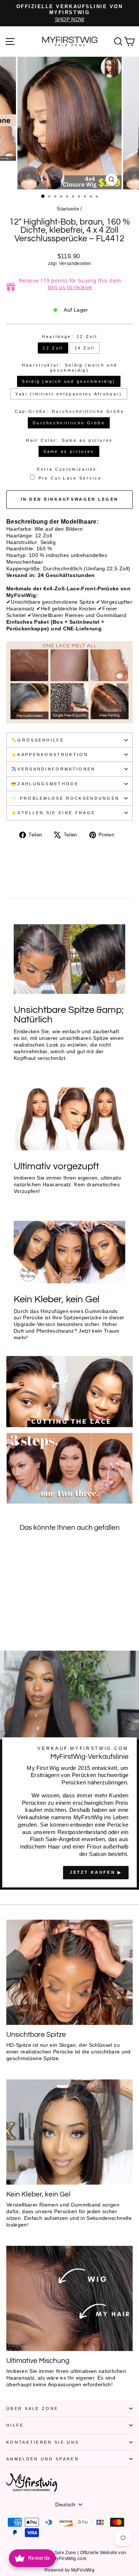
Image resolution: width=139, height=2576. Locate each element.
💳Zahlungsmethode (45, 784)
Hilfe (15, 2425)
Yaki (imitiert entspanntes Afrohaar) (69, 394)
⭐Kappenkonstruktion (50, 755)
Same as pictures (69, 451)
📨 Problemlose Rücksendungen (65, 798)
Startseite (68, 209)
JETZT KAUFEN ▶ (96, 1872)
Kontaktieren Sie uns (43, 2442)
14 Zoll (85, 348)
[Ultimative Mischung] (69, 2298)
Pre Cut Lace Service (70, 478)
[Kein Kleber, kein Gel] (69, 2132)
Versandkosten (75, 263)
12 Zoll (53, 348)
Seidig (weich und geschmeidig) (69, 381)
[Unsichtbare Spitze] (69, 1972)
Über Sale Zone (32, 2408)
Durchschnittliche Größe (69, 423)
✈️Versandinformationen (53, 769)
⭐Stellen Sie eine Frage (53, 813)
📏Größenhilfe (38, 740)
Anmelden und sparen (43, 2459)
